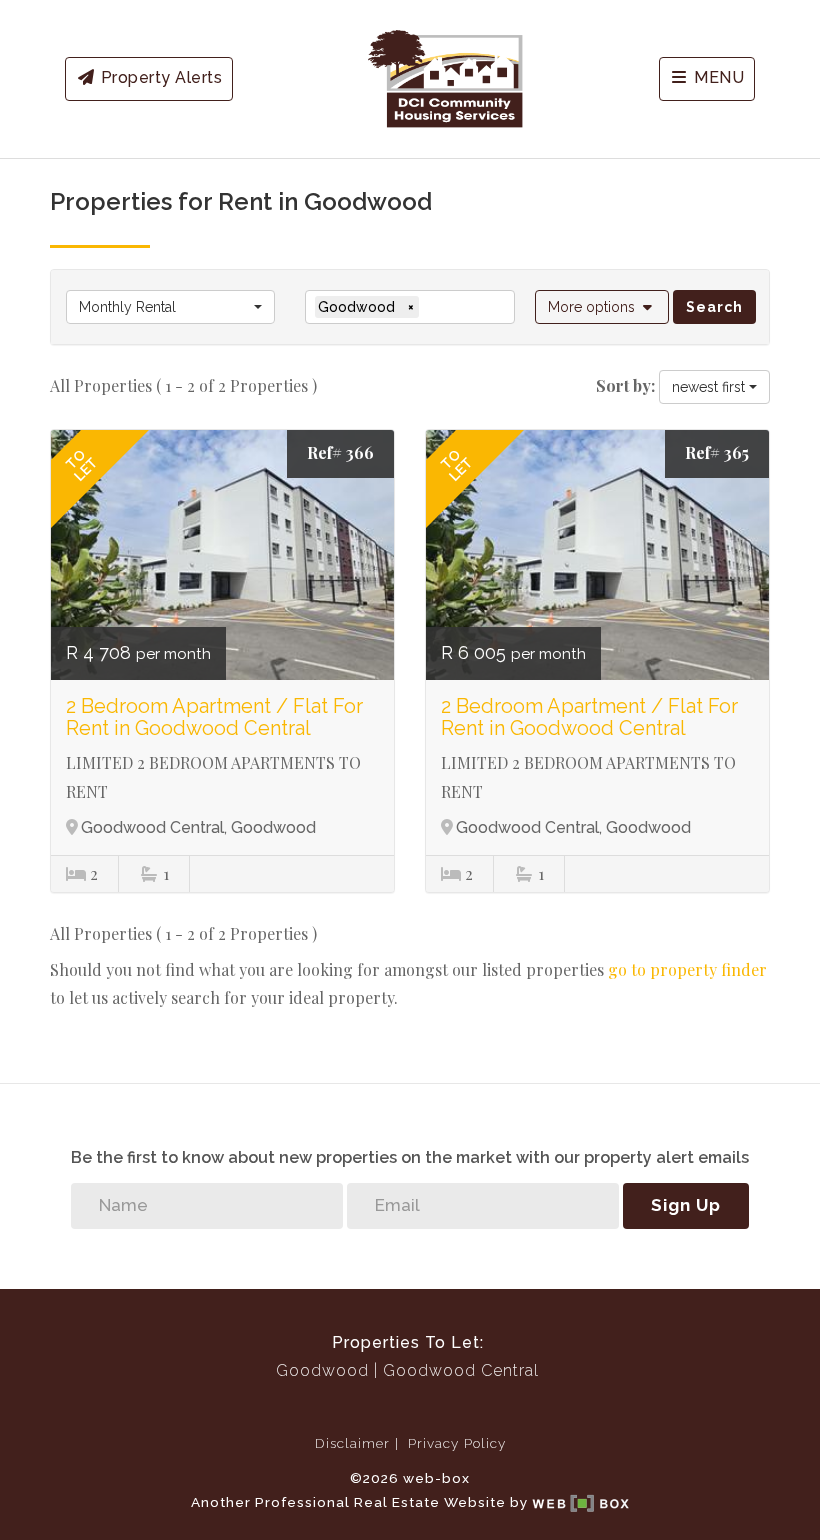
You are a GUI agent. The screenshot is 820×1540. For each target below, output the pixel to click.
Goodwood (322, 1370)
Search (714, 307)
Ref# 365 (717, 452)
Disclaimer (352, 1443)
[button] (602, 307)
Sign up (686, 1205)
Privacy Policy (457, 1443)
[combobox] (170, 307)
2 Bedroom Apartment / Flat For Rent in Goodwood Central (214, 717)
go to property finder (687, 969)
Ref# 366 (340, 452)
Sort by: (625, 385)
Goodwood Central (461, 1370)
